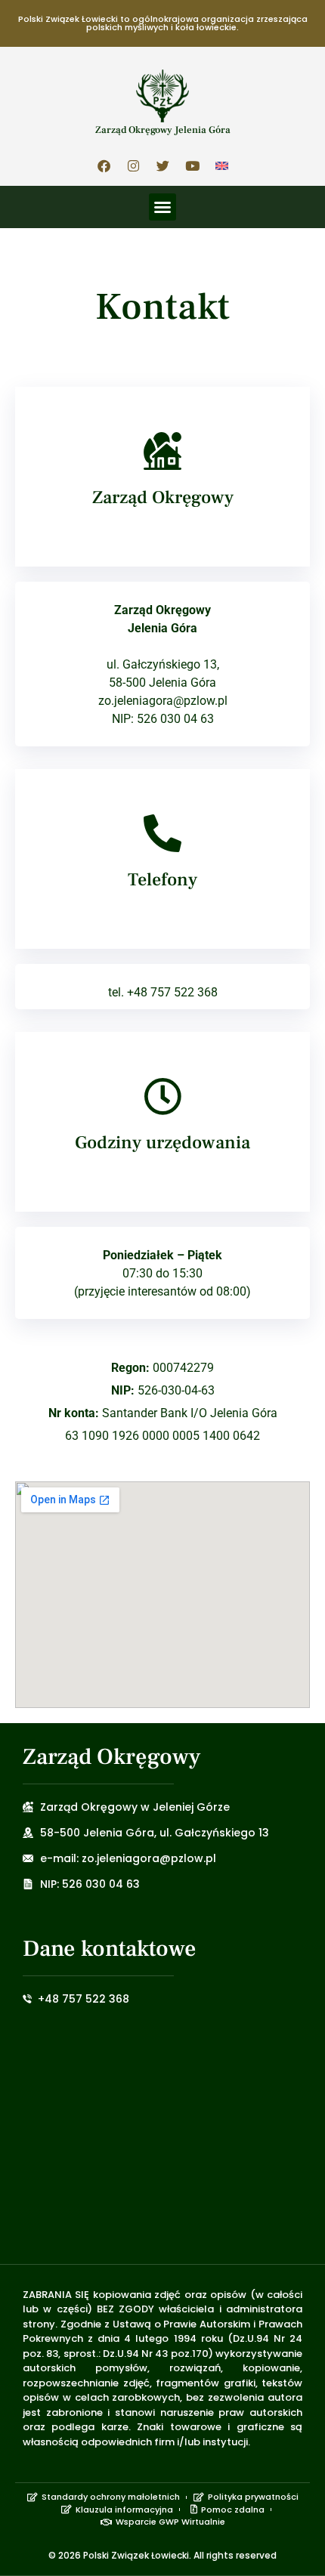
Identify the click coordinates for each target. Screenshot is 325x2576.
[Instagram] (133, 165)
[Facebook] (104, 165)
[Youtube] (192, 165)
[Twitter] (162, 165)
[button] (162, 207)
